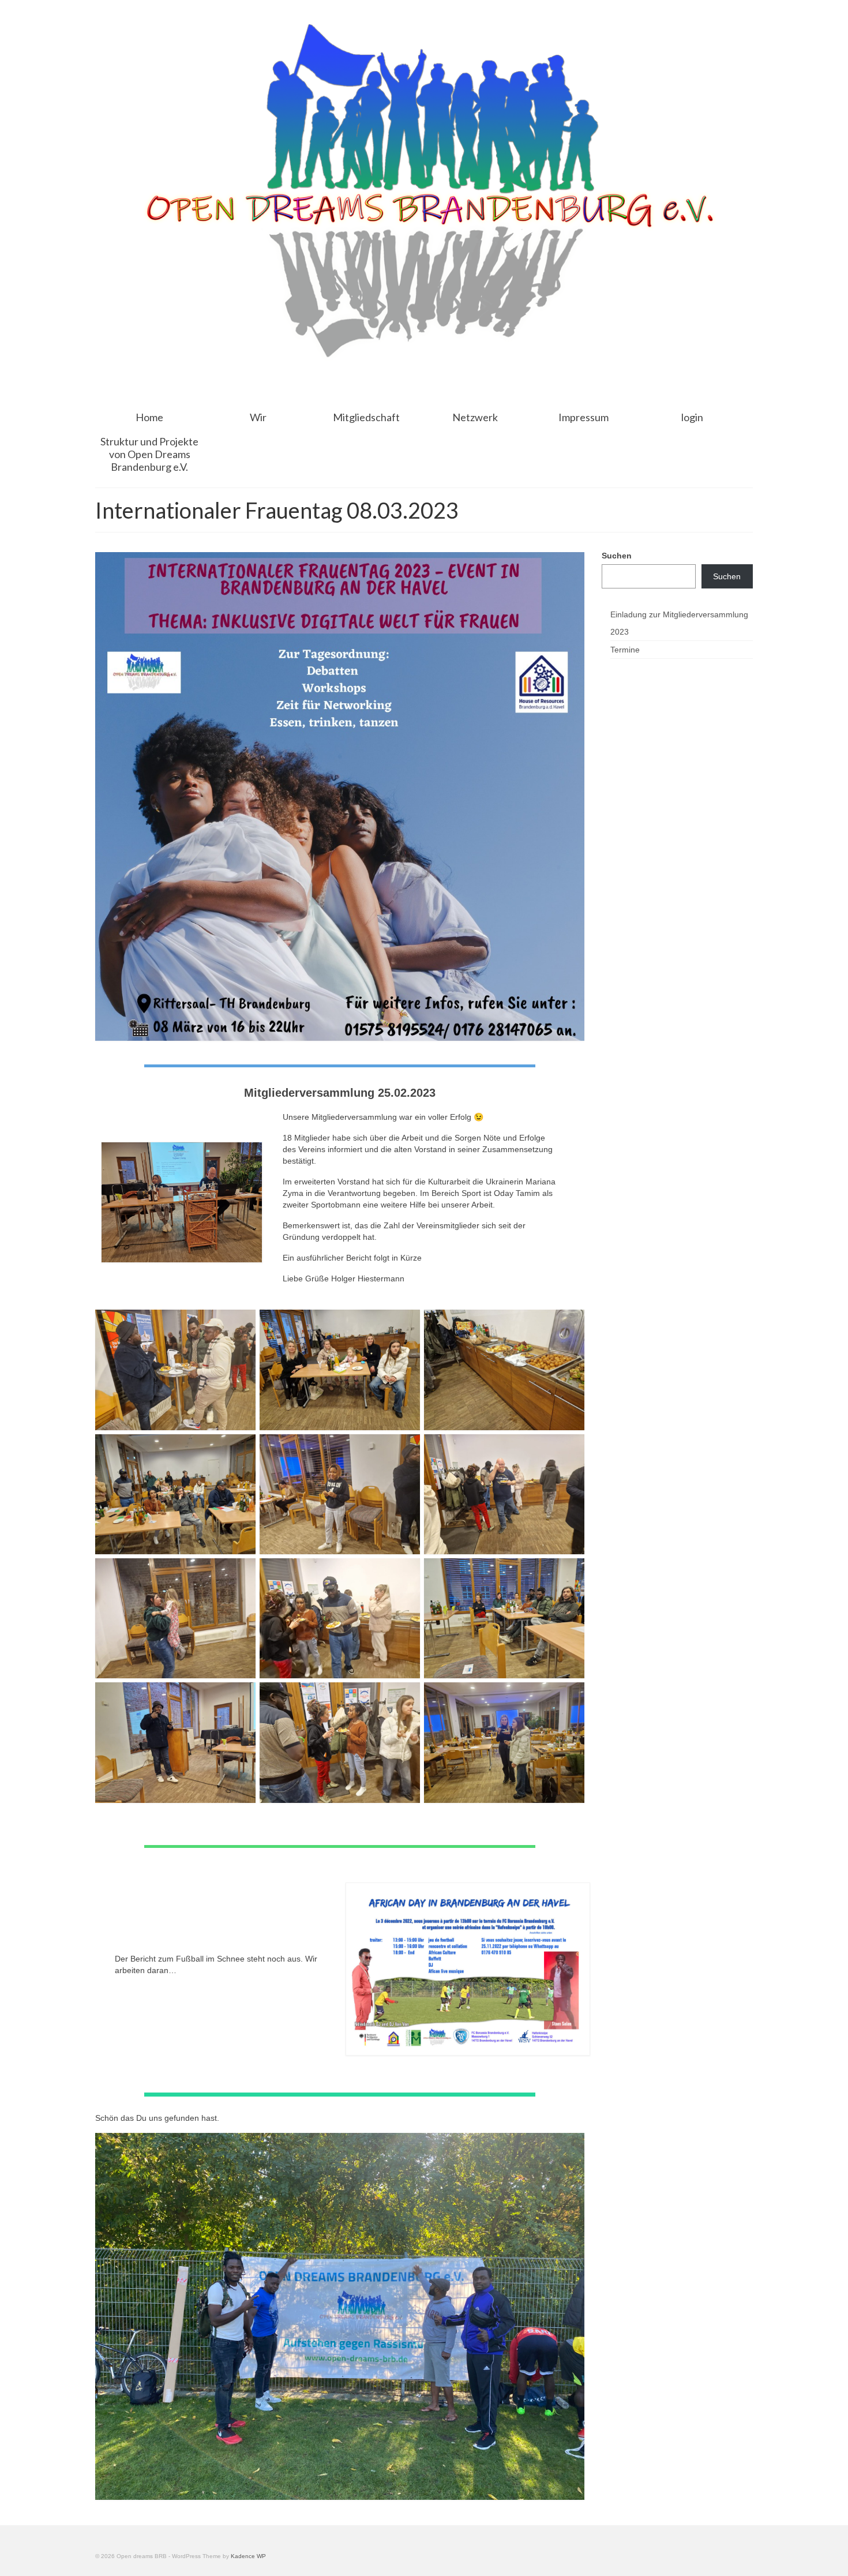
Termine (625, 650)
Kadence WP (248, 2556)
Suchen (617, 556)
